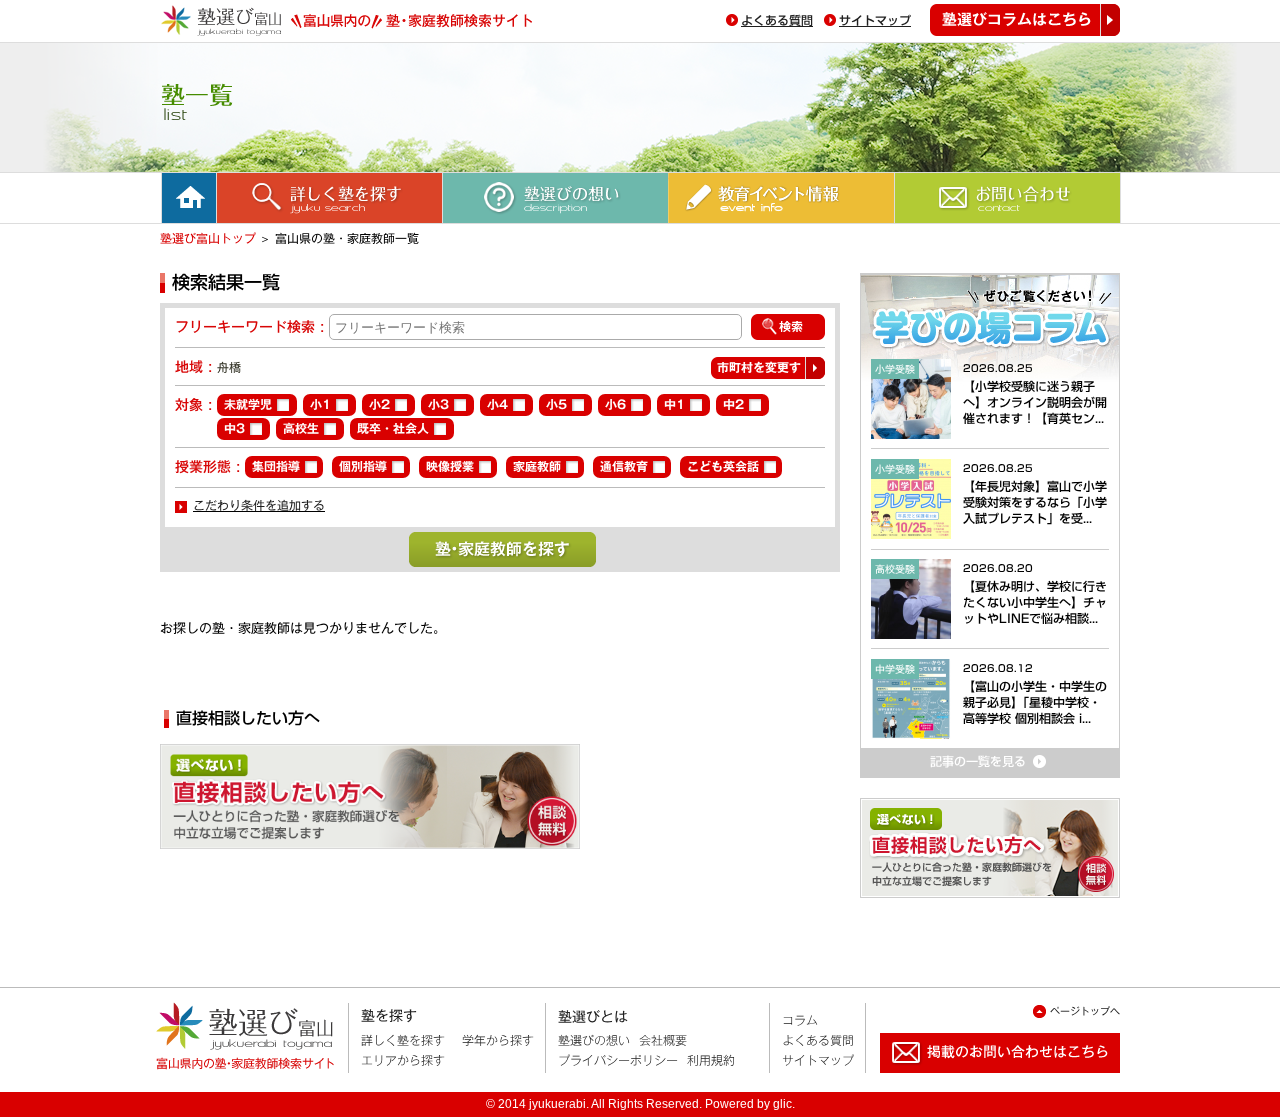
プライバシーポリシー (618, 1060)
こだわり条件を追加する (259, 505)
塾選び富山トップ (208, 238)
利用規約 (711, 1060)
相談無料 (460, 804)
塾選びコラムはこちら (1025, 20)
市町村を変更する (759, 370)
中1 (674, 404)
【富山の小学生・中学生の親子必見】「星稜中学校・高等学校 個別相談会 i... (1035, 702)
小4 (497, 404)
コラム (800, 1020)
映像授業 (450, 466)
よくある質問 (777, 20)
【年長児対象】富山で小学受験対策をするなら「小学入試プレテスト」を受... (1035, 502)
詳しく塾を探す (403, 1040)
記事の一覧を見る (924, 786)
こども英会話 (723, 466)
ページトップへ (1085, 1011)
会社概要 (663, 1040)
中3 (234, 428)
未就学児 (248, 404)
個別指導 (363, 466)
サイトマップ (875, 20)
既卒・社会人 (393, 428)
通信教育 (624, 466)
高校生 (301, 428)
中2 (733, 404)
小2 (379, 404)
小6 (615, 404)
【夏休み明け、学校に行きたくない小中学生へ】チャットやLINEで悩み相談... (1035, 602)
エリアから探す (403, 1060)
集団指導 (276, 466)
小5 (556, 404)
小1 (320, 404)
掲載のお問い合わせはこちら (984, 1081)
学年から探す (498, 1040)
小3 (438, 404)
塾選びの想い (594, 1040)
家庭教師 (537, 466)
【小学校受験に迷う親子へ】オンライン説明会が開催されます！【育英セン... (1035, 402)
